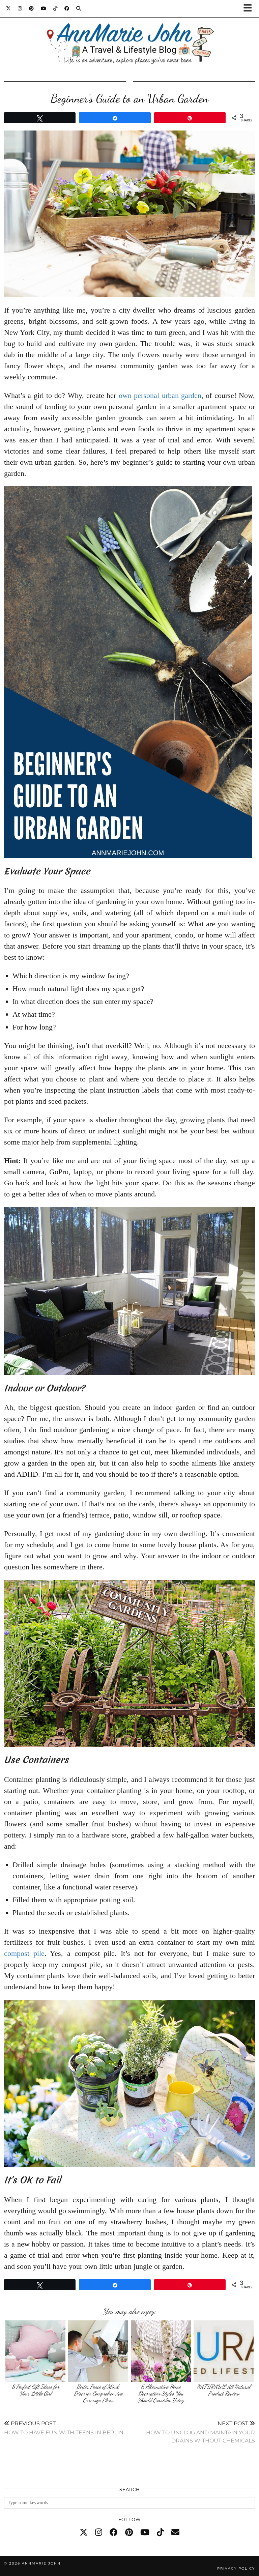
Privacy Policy (236, 2568)
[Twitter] (9, 8)
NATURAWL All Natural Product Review (223, 2390)
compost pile (24, 1953)
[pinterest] (129, 2532)
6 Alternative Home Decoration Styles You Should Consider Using (161, 2393)
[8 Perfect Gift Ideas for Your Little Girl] (36, 2351)
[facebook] (114, 2532)
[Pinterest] (32, 8)
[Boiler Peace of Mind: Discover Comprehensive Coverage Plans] (98, 2351)
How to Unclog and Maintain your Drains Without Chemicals (200, 2432)
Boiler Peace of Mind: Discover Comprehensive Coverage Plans (98, 2393)
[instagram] (99, 2532)
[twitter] (84, 2532)
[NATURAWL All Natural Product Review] (224, 2351)
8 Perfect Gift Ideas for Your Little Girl (36, 2390)
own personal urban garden (160, 395)
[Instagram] (20, 8)
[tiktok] (160, 2532)
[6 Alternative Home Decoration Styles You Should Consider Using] (161, 2351)
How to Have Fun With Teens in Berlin (64, 2428)
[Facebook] (67, 8)
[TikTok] (55, 8)
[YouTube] (44, 8)
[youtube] (145, 2532)
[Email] (175, 2532)
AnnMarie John (41, 2563)
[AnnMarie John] (129, 36)
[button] (250, 9)
